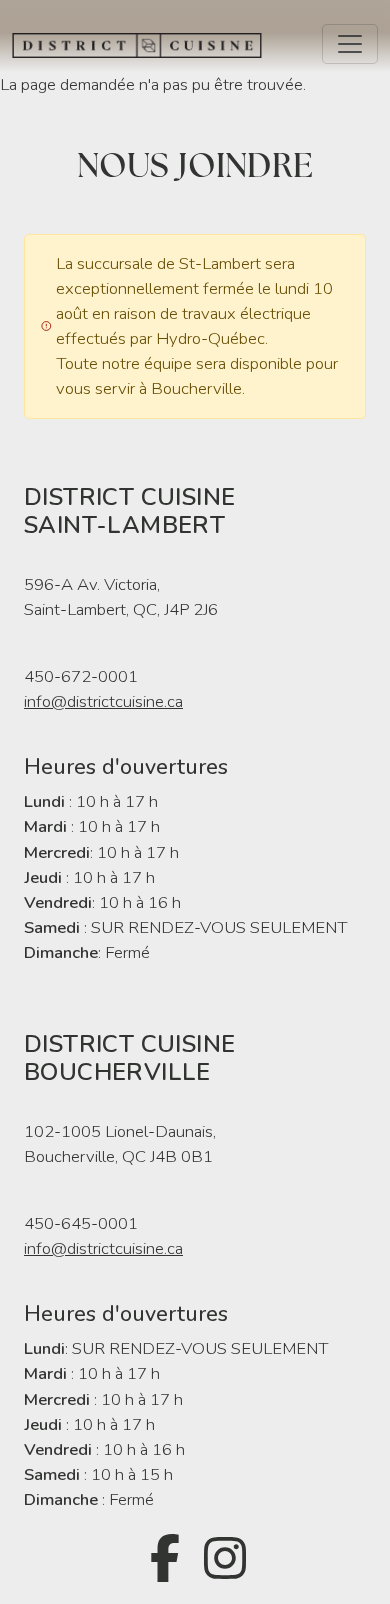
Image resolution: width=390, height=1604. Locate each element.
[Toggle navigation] (350, 44)
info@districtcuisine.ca (103, 701)
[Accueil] (145, 44)
